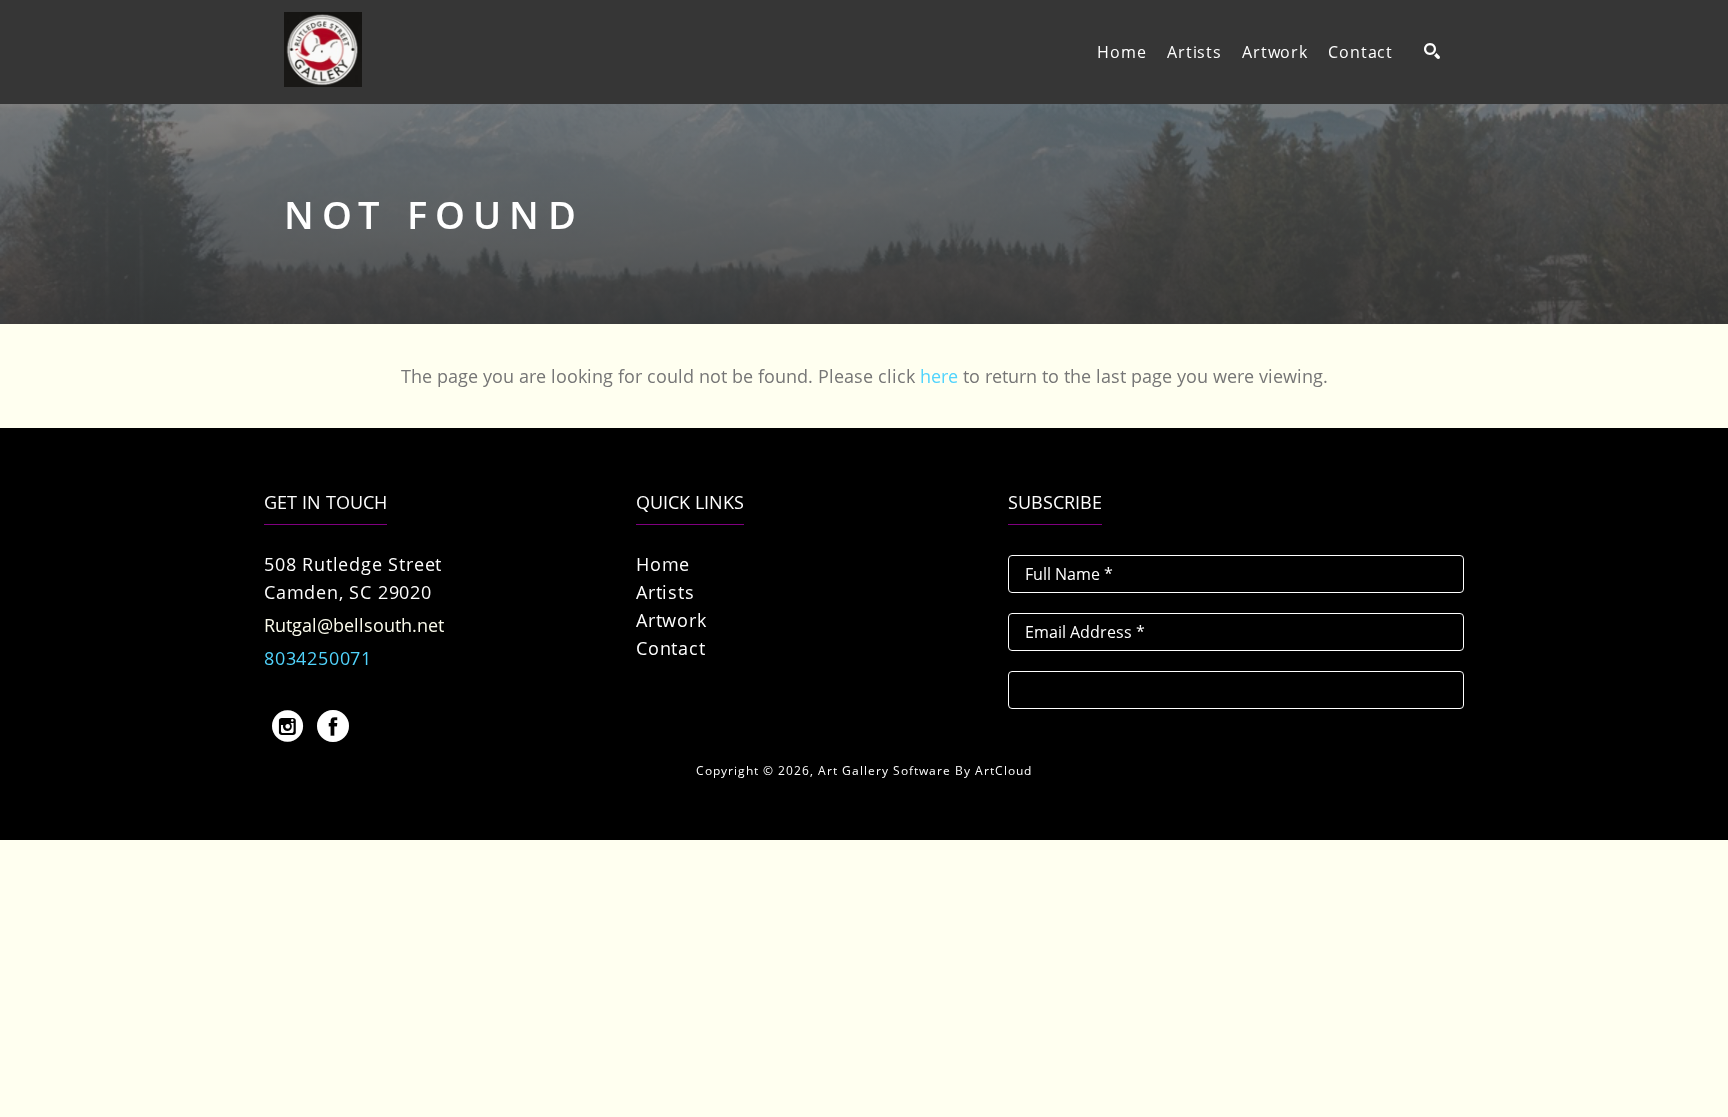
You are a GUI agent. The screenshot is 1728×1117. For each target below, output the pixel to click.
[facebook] (333, 726)
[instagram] (287, 726)
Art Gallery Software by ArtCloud (925, 770)
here (939, 376)
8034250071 (318, 658)
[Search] (1432, 51)
